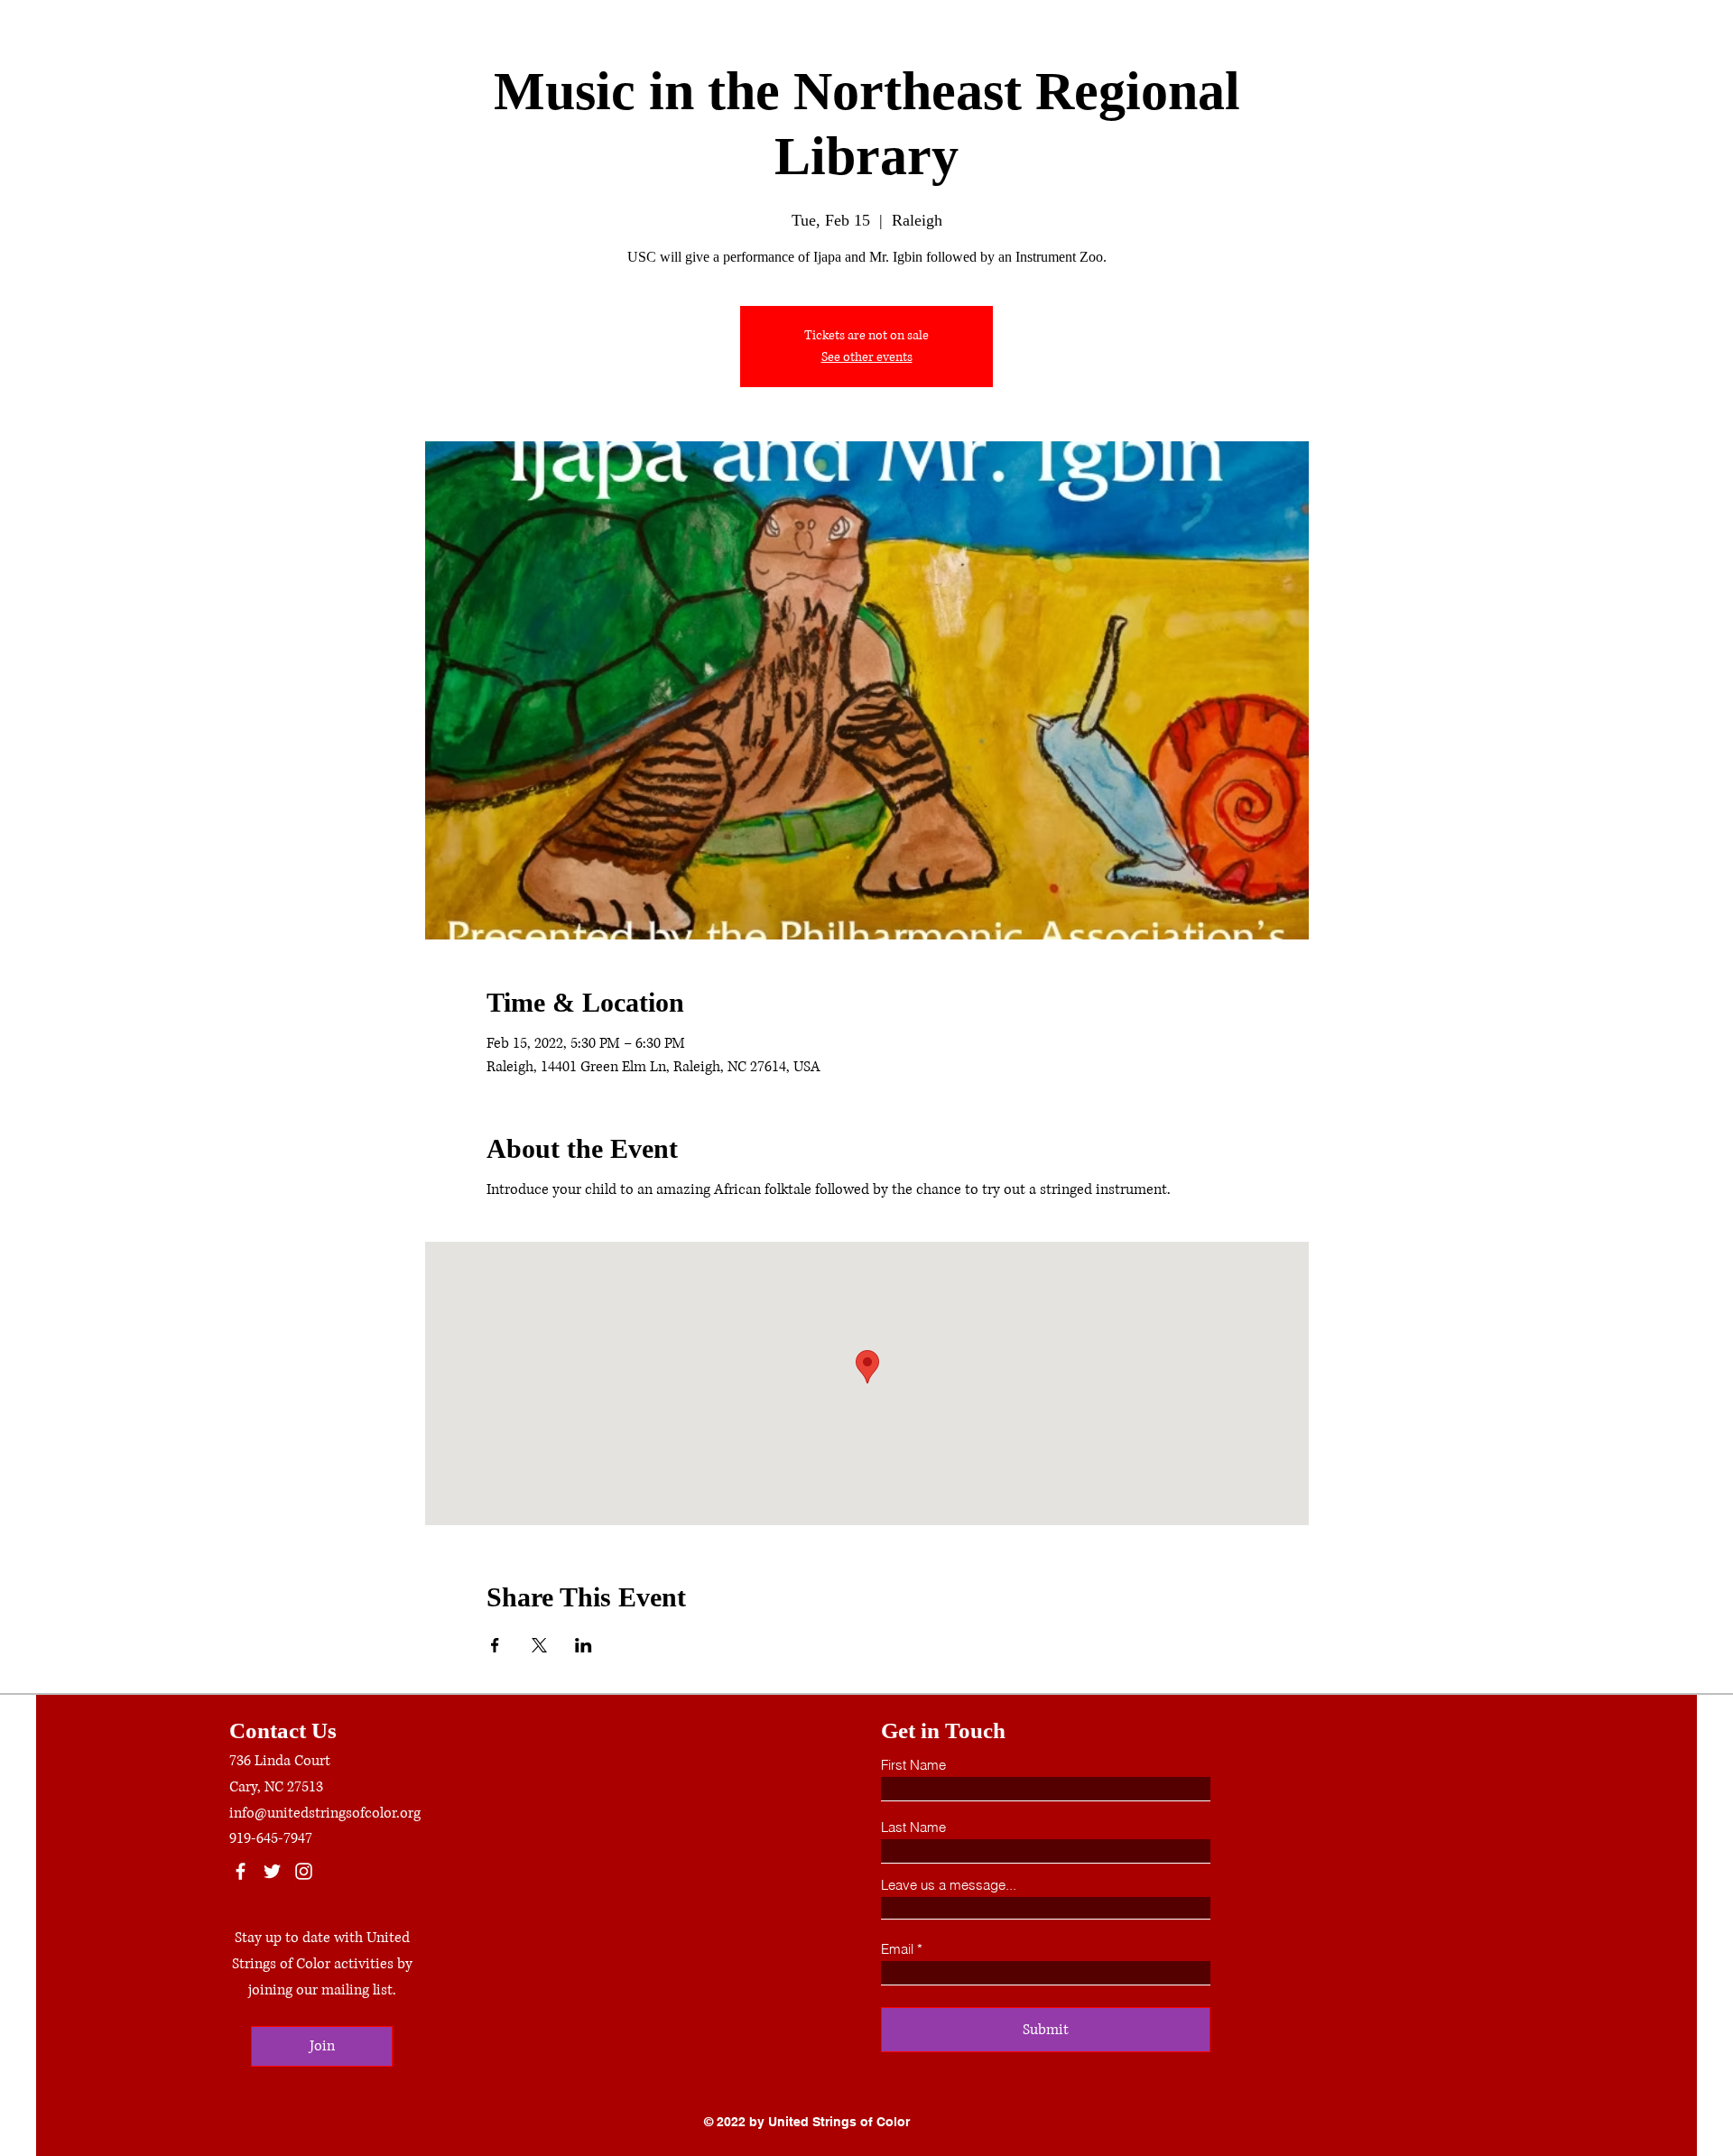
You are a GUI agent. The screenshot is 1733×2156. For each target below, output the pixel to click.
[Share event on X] (539, 1645)
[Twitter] (272, 1871)
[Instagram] (304, 1871)
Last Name (913, 1827)
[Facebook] (241, 1871)
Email (897, 1949)
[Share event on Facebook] (495, 1645)
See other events (867, 357)
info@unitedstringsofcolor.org (325, 1813)
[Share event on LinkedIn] (584, 1645)
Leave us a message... (949, 1885)
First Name (913, 1765)
